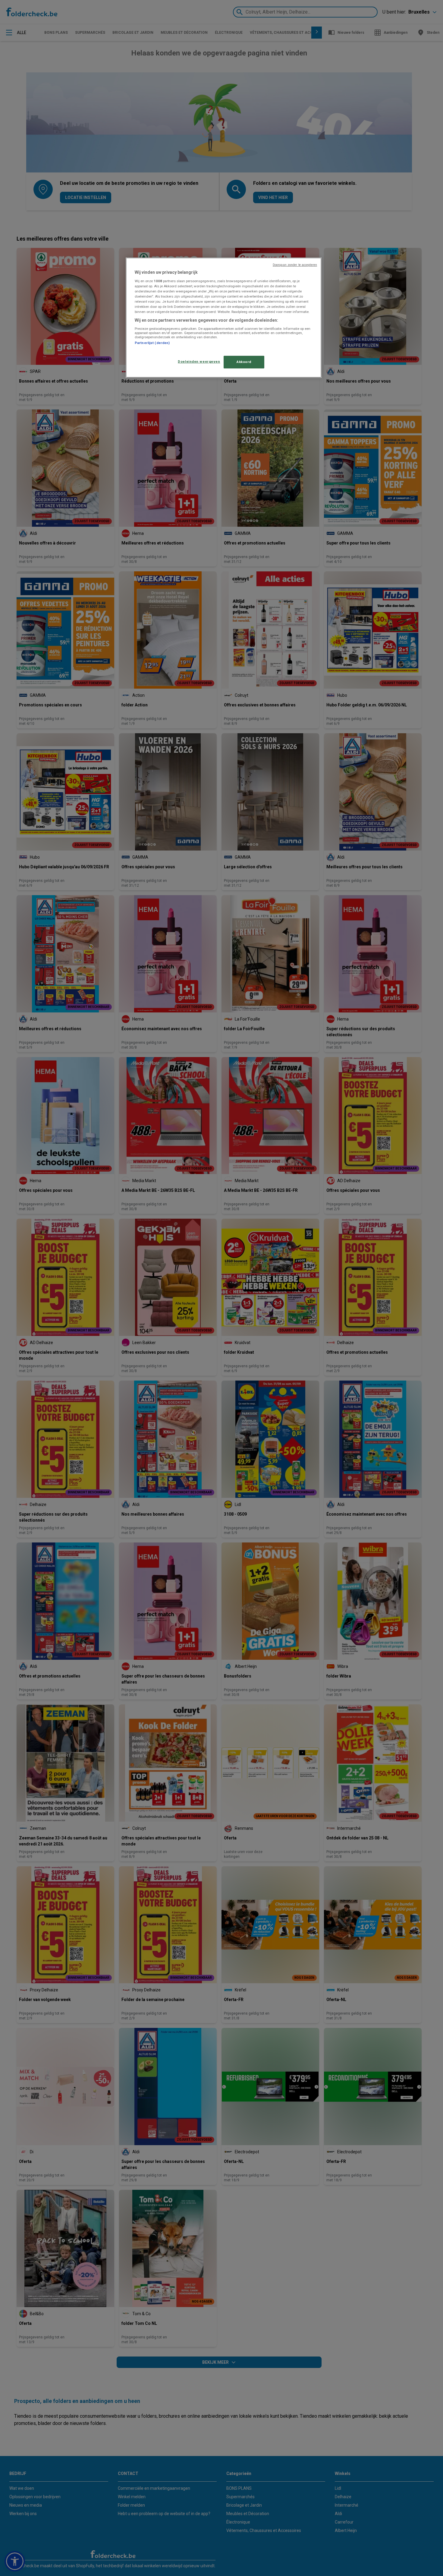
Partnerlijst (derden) (152, 343)
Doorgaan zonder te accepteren (295, 265)
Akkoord (244, 362)
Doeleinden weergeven (199, 361)
